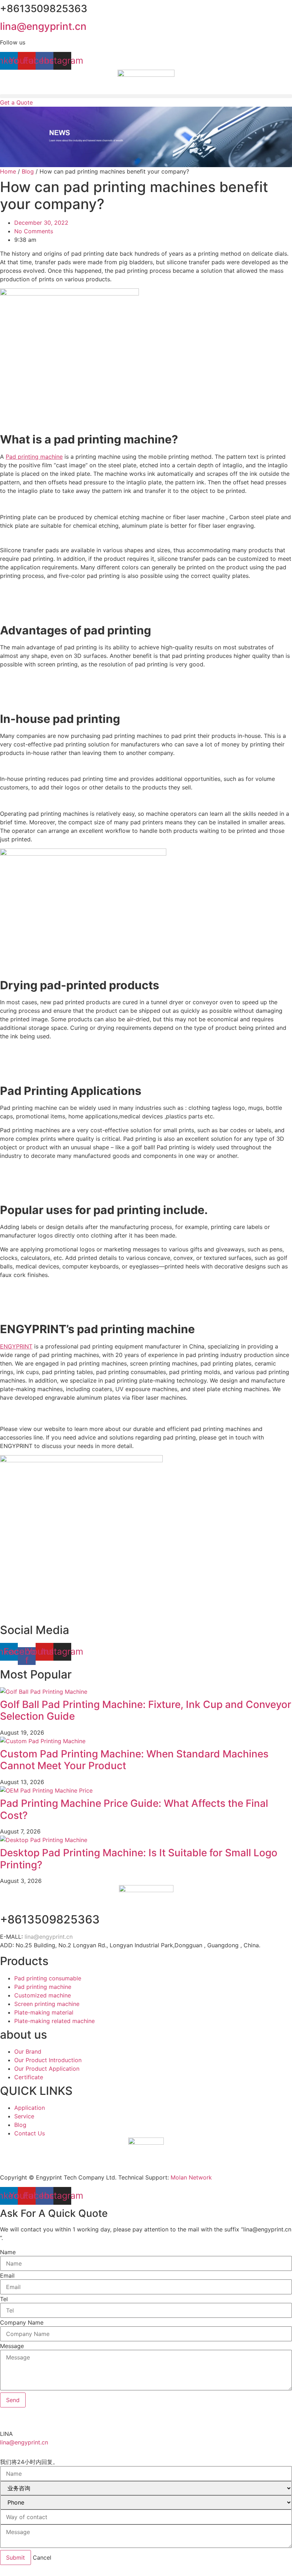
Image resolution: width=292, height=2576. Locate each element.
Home (8, 171)
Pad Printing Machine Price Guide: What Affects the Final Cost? (134, 1809)
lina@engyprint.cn (43, 26)
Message (12, 2346)
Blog (28, 171)
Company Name (22, 2322)
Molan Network (191, 2177)
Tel (4, 2299)
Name (8, 2252)
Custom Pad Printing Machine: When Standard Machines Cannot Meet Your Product (134, 1760)
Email (7, 2276)
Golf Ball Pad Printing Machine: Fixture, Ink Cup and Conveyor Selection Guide (146, 1710)
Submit (15, 2558)
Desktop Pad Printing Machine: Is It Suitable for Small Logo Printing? (139, 1859)
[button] (146, 96)
